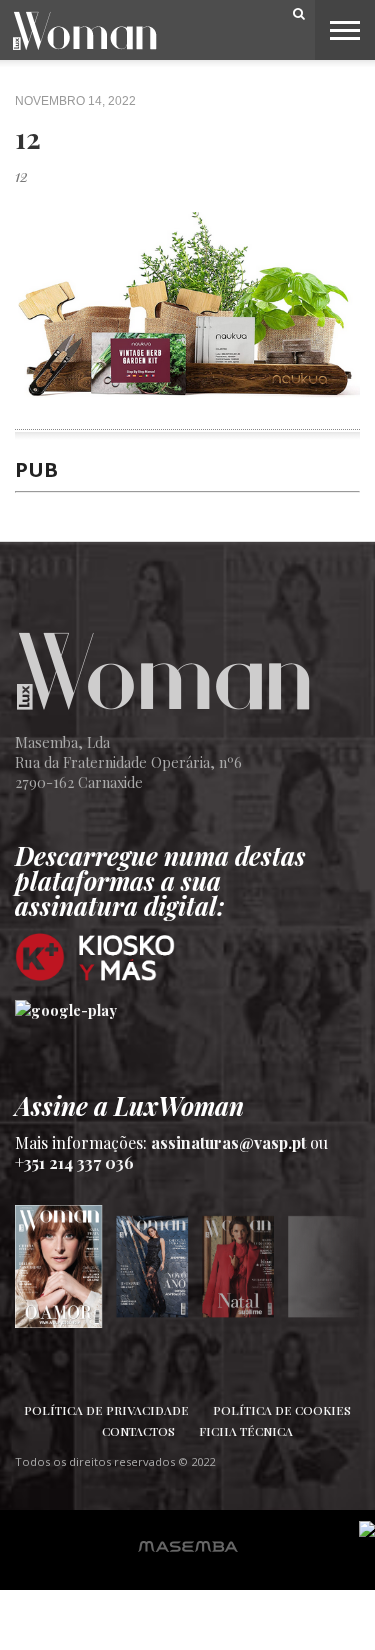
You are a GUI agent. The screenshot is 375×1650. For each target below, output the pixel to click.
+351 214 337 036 (74, 1162)
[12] (187, 418)
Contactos (138, 1431)
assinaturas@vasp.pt (228, 1142)
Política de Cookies (282, 1410)
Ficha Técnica (246, 1431)
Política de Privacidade (106, 1410)
